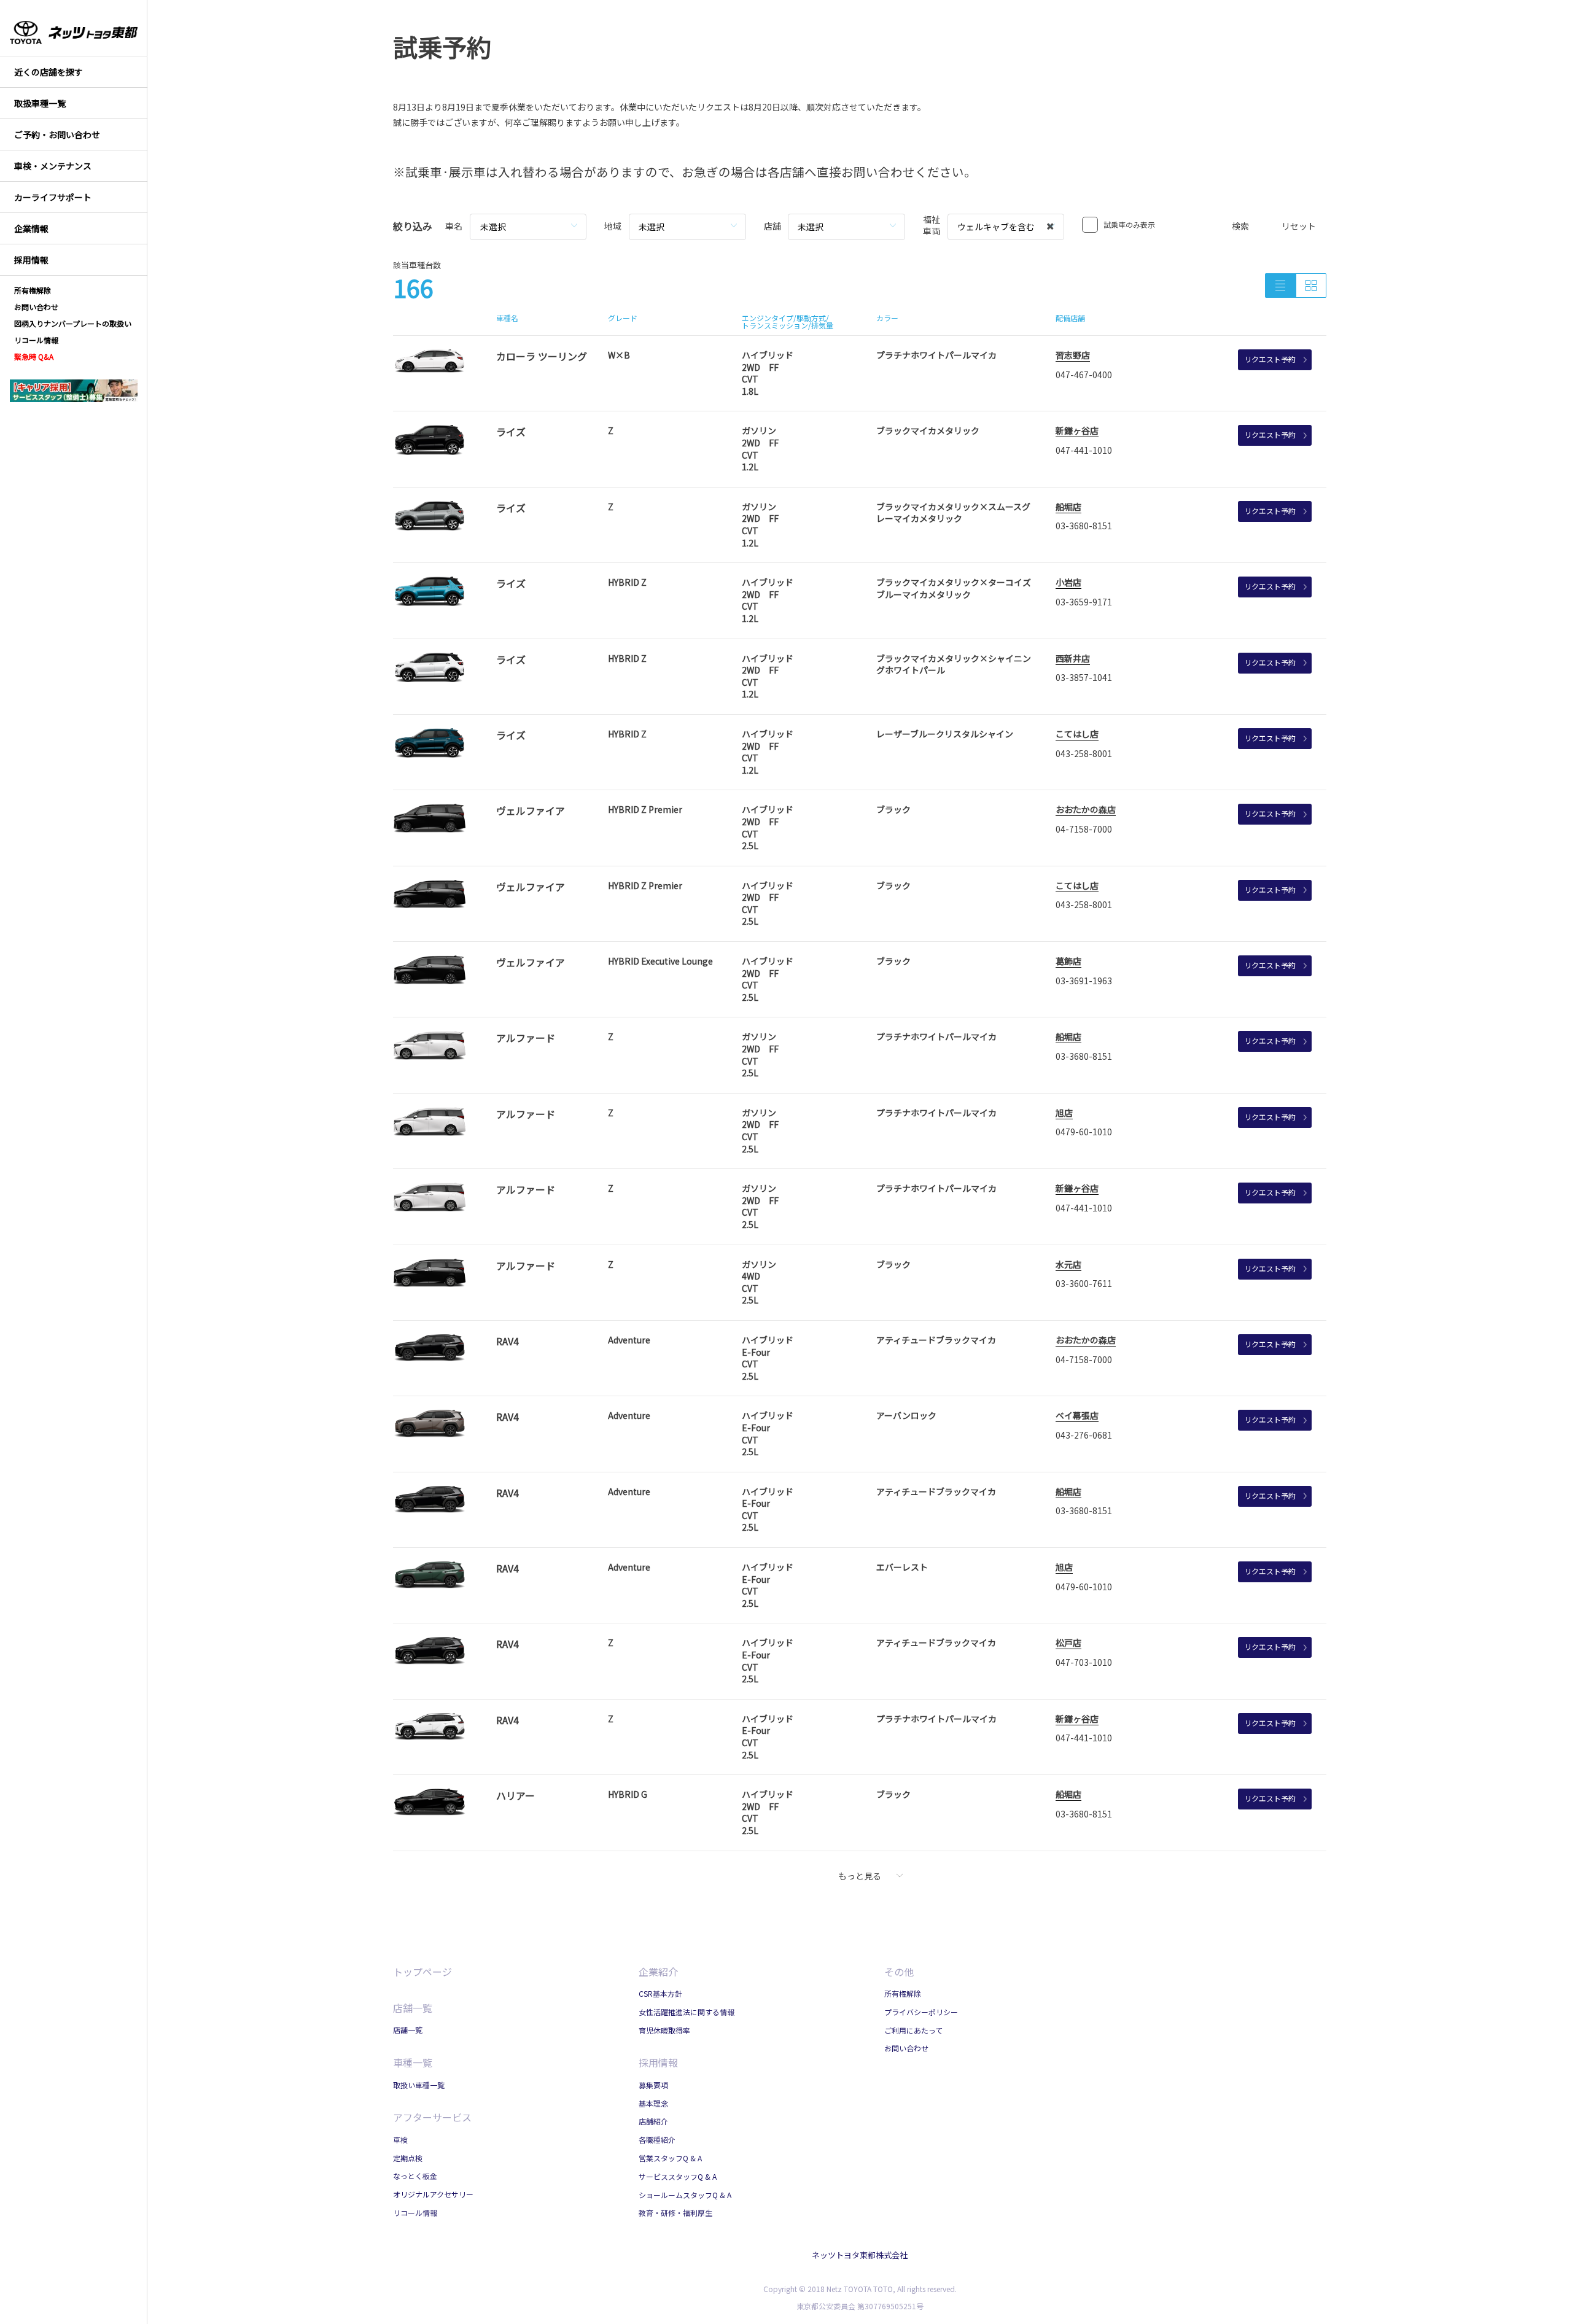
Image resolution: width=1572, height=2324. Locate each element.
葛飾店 (1068, 961)
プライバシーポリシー (921, 2012)
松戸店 (1068, 1642)
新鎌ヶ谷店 (1077, 430)
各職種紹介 (657, 2139)
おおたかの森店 (1086, 809)
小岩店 (1068, 582)
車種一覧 (413, 2062)
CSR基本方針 (660, 1993)
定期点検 (408, 2158)
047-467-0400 (1084, 375)
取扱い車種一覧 (419, 2085)
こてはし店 (1077, 734)
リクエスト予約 (1270, 359)
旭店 (1064, 1113)
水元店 (1068, 1264)
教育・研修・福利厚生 (675, 2213)
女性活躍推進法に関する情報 (687, 2012)
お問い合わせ (906, 2048)
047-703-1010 (1084, 1662)
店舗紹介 (653, 2121)
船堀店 (1068, 507)
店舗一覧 (413, 2008)
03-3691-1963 (1084, 981)
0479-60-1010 (1084, 1132)
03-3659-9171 (1084, 602)
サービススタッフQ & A (678, 2176)
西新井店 (1073, 658)
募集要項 (653, 2085)
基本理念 (653, 2103)
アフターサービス (432, 2117)
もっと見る (860, 1876)
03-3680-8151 (1084, 526)
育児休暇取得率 (664, 2030)
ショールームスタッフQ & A (685, 2195)
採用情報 (658, 2062)
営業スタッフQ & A (670, 2158)
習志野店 (1073, 355)
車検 (400, 2139)
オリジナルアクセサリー (433, 2194)
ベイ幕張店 (1077, 1415)
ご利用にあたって (913, 2030)
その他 (899, 1972)
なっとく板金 (415, 2176)
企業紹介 (658, 1972)
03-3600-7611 (1084, 1283)
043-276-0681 (1084, 1435)
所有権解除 (903, 1993)
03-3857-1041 (1084, 677)
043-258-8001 (1084, 753)
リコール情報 (415, 2213)
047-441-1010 (1084, 450)
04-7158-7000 (1084, 829)
